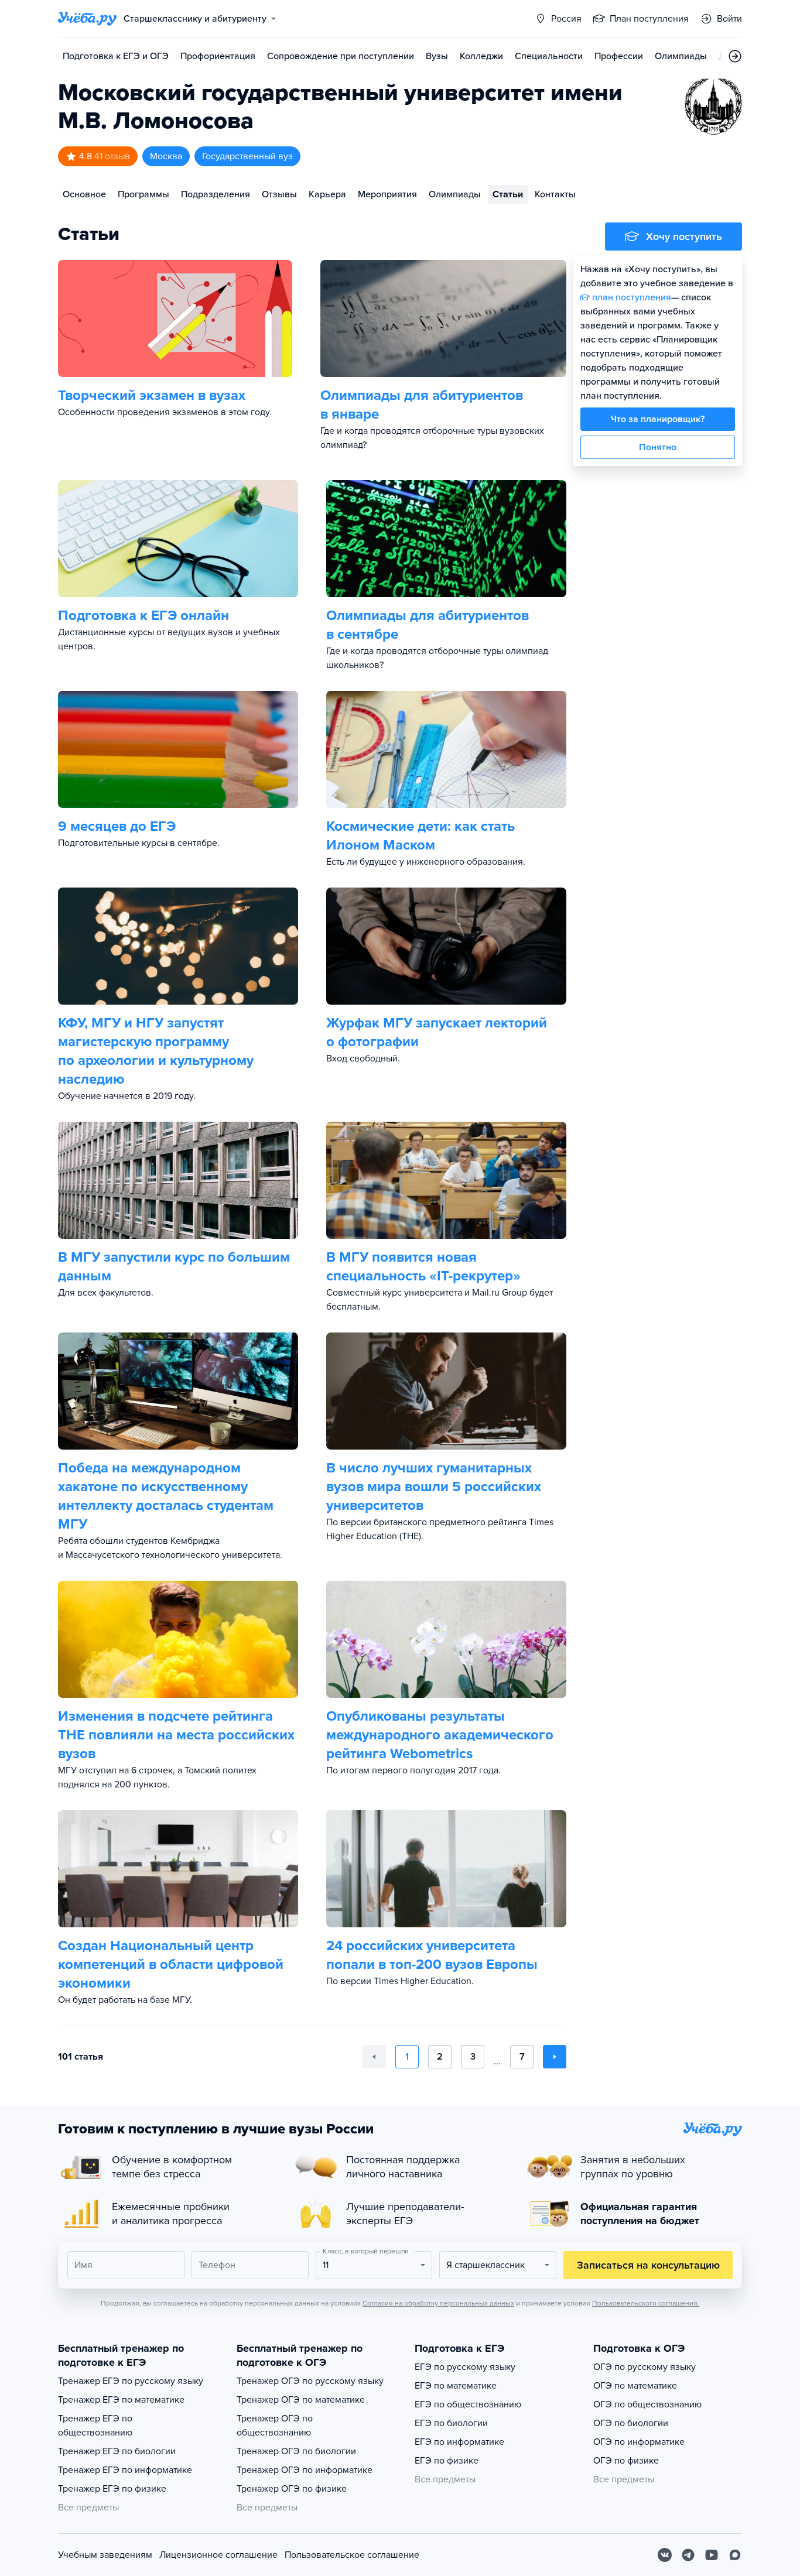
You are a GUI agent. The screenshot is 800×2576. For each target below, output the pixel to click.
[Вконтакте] (665, 2555)
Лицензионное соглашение (218, 2555)
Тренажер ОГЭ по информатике (305, 2470)
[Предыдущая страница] (374, 2057)
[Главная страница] (87, 19)
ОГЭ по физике (626, 2461)
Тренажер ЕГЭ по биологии (117, 2451)
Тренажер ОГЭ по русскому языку (310, 2381)
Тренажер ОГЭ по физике (292, 2489)
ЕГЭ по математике (456, 2386)
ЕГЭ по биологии (451, 2423)
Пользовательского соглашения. (646, 2303)
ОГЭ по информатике (639, 2442)
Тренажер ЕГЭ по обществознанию (95, 2426)
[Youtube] (712, 2555)
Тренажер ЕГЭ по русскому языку (131, 2381)
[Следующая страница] (555, 2057)
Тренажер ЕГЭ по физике (112, 2489)
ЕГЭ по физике (447, 2461)
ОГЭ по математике (635, 2386)
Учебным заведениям (105, 2555)
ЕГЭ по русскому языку (465, 2367)
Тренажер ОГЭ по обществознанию (275, 2426)
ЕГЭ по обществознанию (468, 2404)
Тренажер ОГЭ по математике (301, 2400)
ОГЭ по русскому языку (645, 2367)
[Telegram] (688, 2555)
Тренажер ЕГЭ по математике (121, 2400)
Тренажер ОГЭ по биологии (296, 2451)
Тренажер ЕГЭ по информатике (125, 2470)
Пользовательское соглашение (352, 2555)
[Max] (735, 2555)
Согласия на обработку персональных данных (438, 2303)
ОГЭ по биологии (631, 2423)
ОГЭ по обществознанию (647, 2404)
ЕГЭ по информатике (459, 2442)
